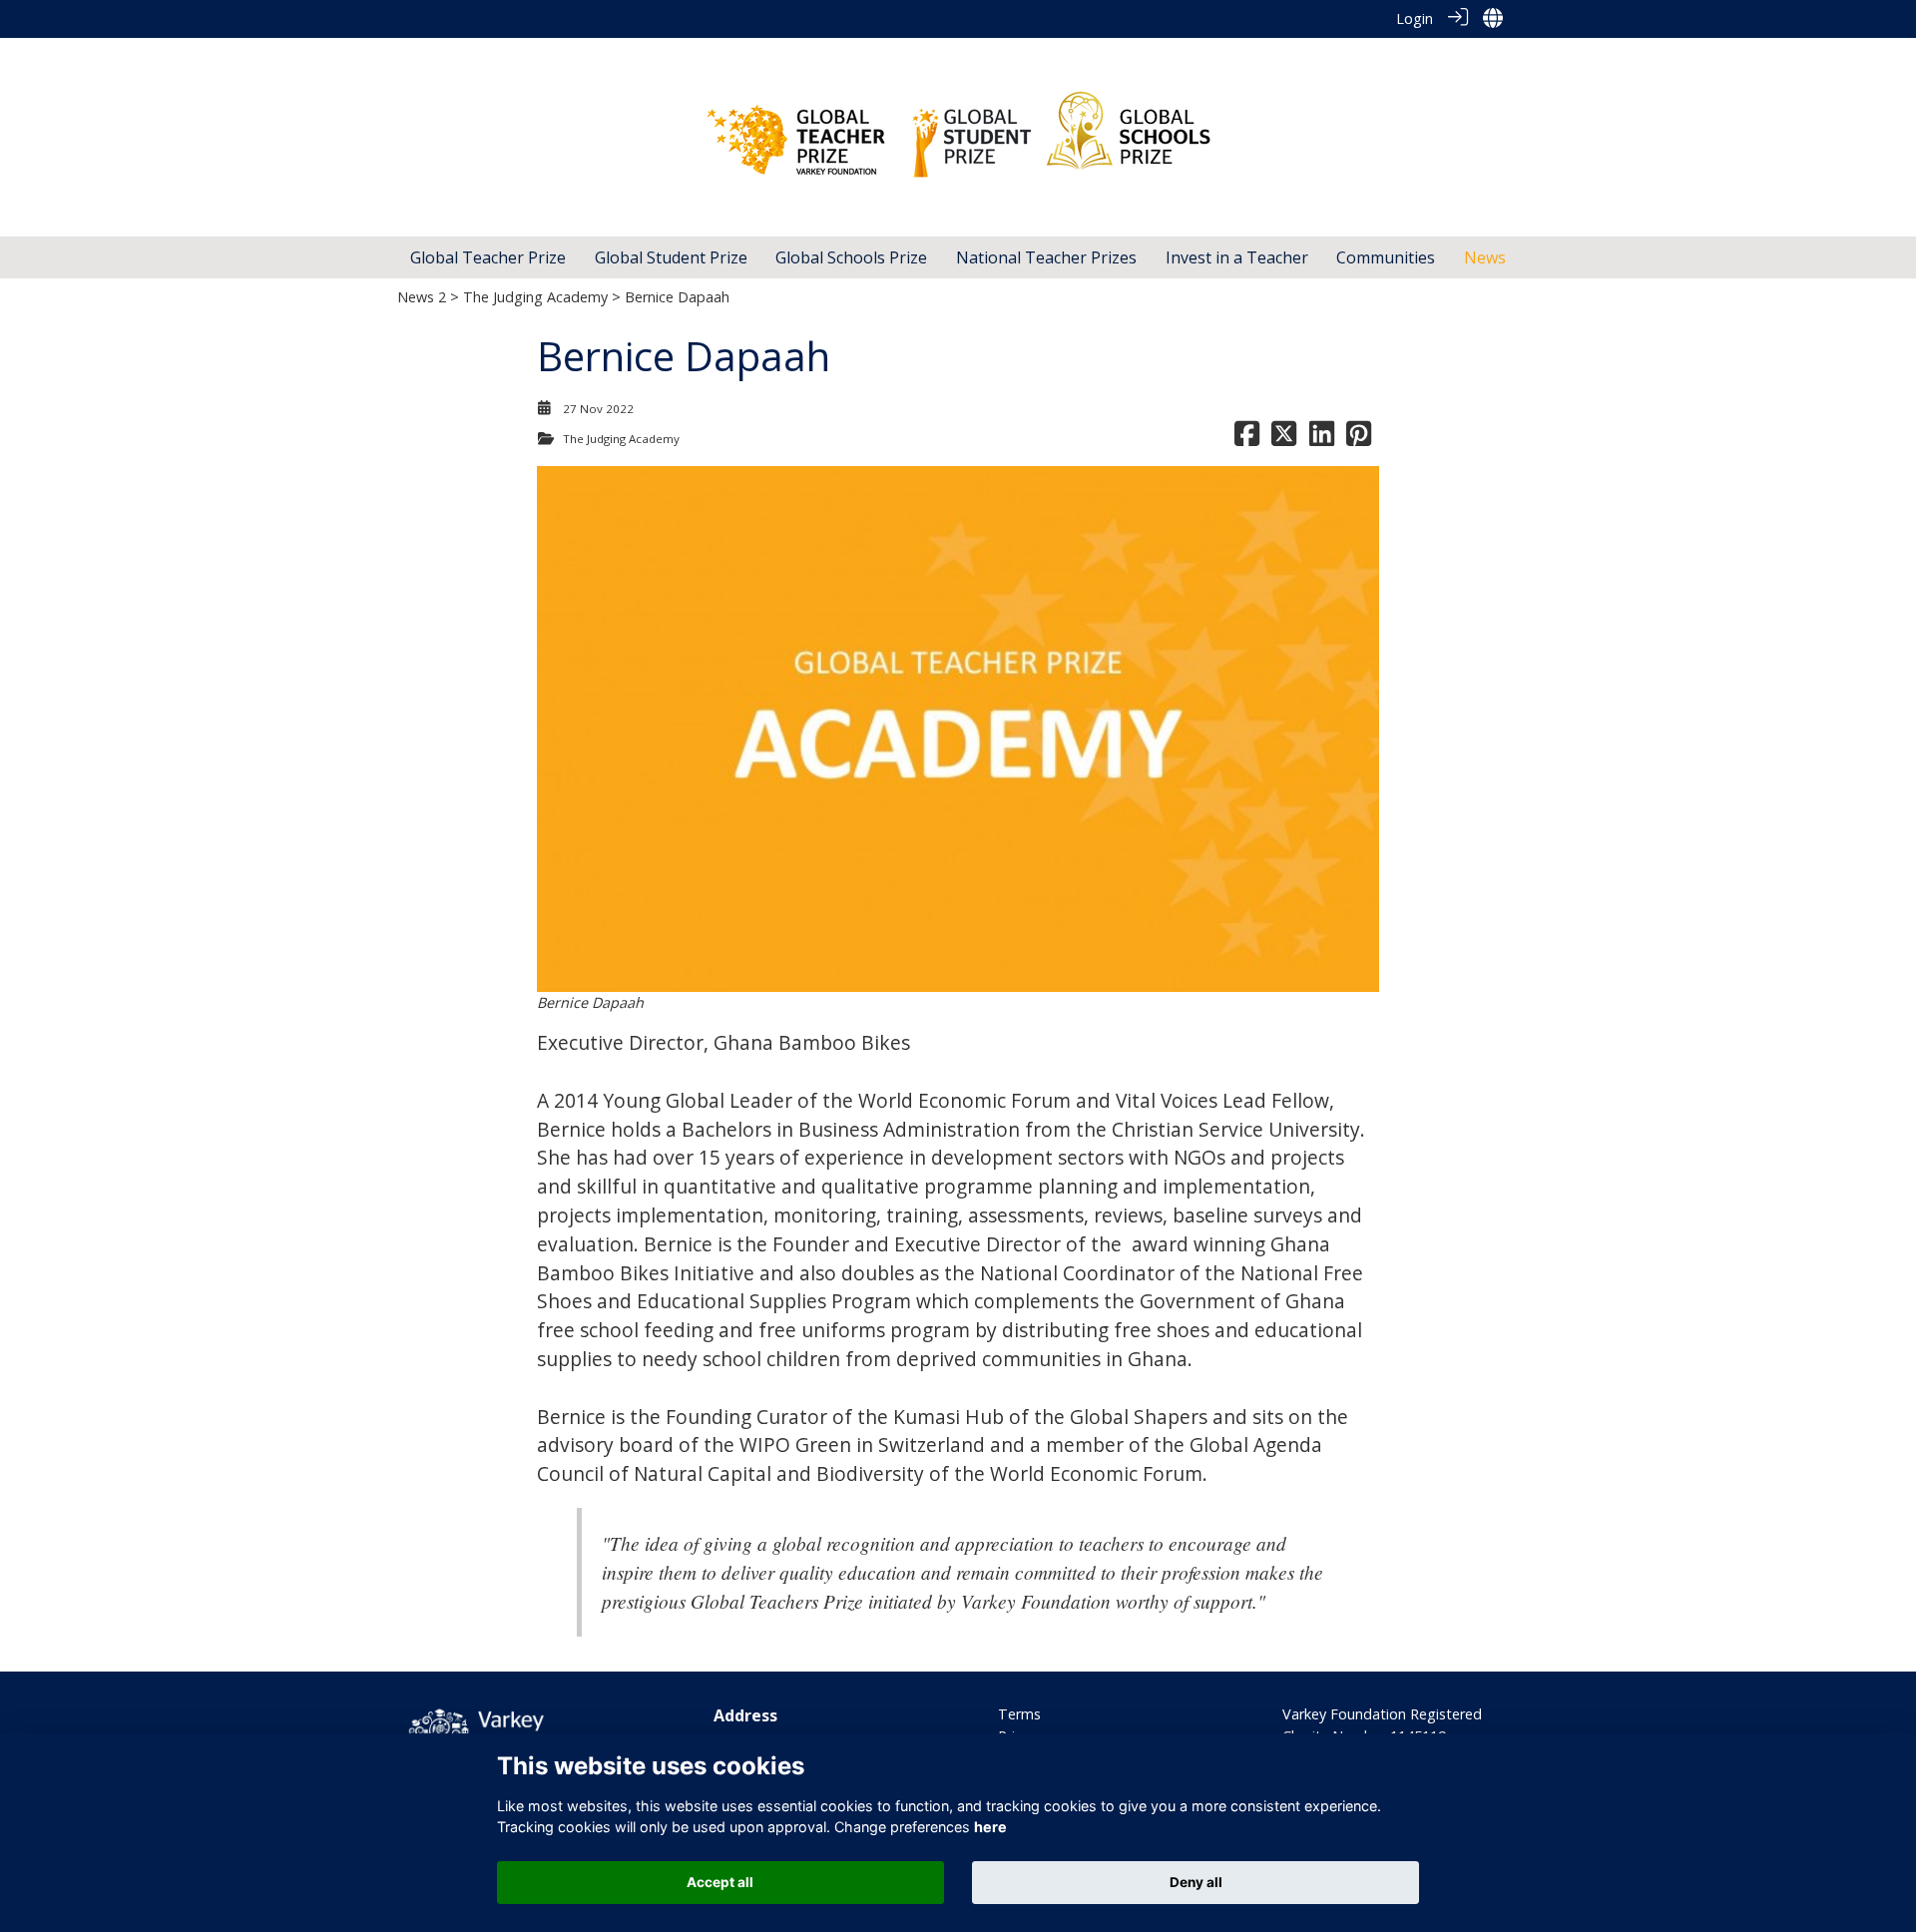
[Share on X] (1284, 439)
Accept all (720, 1882)
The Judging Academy (535, 297)
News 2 (422, 297)
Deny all (1196, 1882)
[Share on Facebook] (1247, 439)
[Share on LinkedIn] (1322, 439)
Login (1415, 18)
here (990, 1827)
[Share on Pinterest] (1359, 439)
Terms (1019, 1714)
